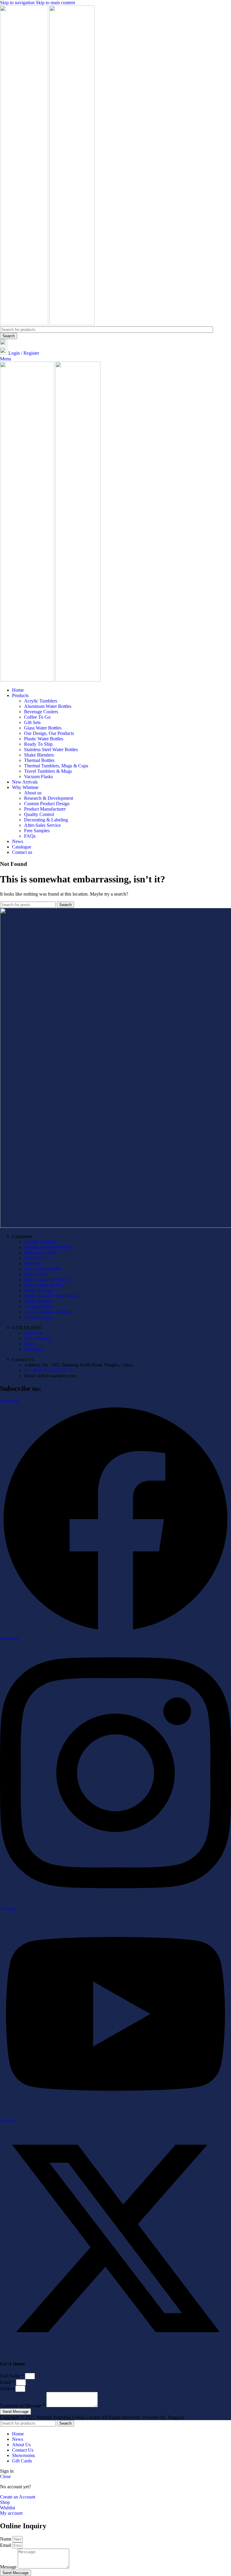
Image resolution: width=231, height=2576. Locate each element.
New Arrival (36, 1274)
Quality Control (39, 814)
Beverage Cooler (40, 1253)
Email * (8, 2382)
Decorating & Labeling (46, 820)
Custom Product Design (47, 804)
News (30, 1344)
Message (9, 2567)
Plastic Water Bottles (44, 739)
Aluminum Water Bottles (48, 706)
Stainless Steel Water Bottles (51, 749)
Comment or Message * (23, 2406)
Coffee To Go (37, 717)
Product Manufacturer (45, 809)
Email (6, 2545)
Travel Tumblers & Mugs (48, 771)
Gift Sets (32, 722)
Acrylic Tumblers (41, 701)
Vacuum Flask (38, 1317)
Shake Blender (38, 1301)
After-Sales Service (42, 825)
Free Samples (37, 831)
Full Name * (12, 2376)
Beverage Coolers (41, 712)
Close (5, 2476)
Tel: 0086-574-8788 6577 (48, 1370)
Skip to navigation (18, 3)
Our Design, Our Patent (47, 1280)
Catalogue (34, 1349)
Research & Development (49, 798)
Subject (8, 2388)
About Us (33, 1333)
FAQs (30, 836)
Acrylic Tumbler (40, 1242)
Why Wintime (37, 1338)
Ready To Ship (38, 744)
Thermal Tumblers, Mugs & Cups (56, 766)
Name (6, 2539)
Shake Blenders (39, 755)
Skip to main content (55, 3)
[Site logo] (25, 324)
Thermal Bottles (39, 760)
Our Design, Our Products (49, 733)
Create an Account (18, 2497)
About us (33, 793)
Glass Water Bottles (43, 728)
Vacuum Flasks (38, 777)
